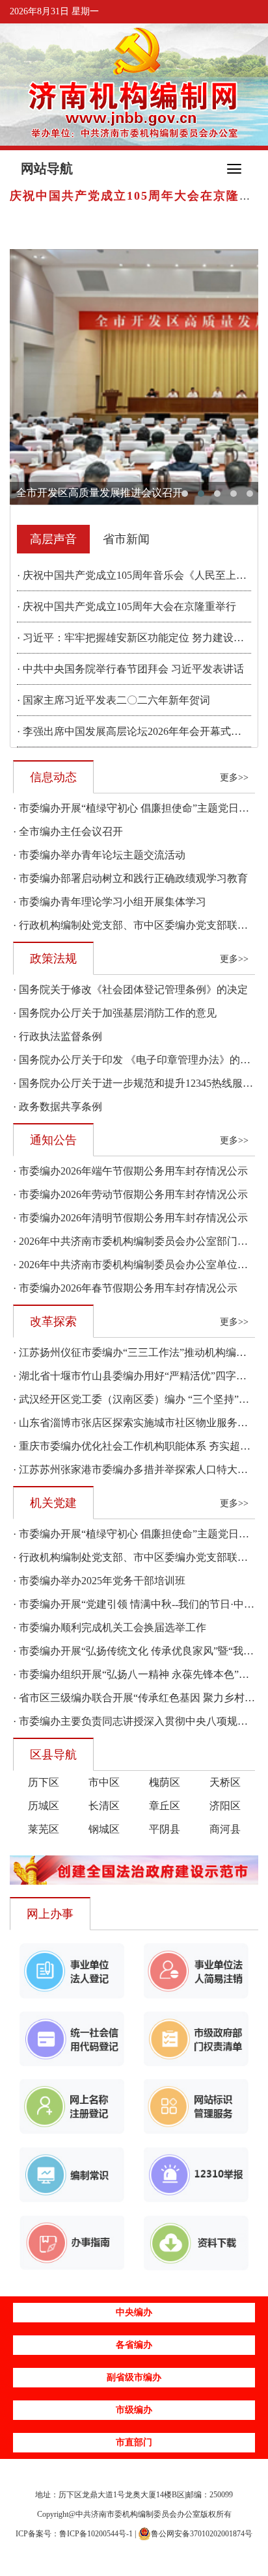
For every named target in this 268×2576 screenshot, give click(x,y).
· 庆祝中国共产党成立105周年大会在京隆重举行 (127, 606)
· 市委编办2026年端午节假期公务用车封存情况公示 (130, 1171)
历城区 (44, 1806)
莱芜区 (44, 1829)
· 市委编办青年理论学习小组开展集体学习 (110, 902)
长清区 (104, 1806)
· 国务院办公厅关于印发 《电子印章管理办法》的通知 (137, 1060)
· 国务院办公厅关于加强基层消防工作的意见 (115, 1013)
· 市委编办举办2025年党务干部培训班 (99, 1581)
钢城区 (104, 1829)
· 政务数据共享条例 (58, 1107)
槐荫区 (165, 1782)
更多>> (234, 777)
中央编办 (134, 2312)
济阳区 (225, 1806)
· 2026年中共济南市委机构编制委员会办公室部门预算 (136, 1241)
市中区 (104, 1782)
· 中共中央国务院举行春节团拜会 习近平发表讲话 (130, 669)
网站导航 (47, 168)
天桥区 (225, 1782)
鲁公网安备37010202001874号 (202, 2534)
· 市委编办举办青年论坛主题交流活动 (99, 855)
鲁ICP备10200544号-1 (96, 2534)
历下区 (44, 1782)
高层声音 (53, 539)
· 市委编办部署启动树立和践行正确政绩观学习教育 (130, 878)
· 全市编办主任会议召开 (68, 831)
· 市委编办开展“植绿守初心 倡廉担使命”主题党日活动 (136, 808)
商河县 (225, 1829)
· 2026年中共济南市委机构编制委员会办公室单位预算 (136, 1265)
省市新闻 (126, 539)
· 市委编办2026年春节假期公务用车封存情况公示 (125, 1288)
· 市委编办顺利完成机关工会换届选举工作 (110, 1627)
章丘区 (165, 1806)
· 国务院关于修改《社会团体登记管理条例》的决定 (130, 989)
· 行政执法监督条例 (58, 1036)
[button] (185, 494)
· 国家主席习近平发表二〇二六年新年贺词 (114, 700)
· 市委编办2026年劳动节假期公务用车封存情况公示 (130, 1194)
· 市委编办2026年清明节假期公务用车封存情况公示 (130, 1218)
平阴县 (165, 1829)
